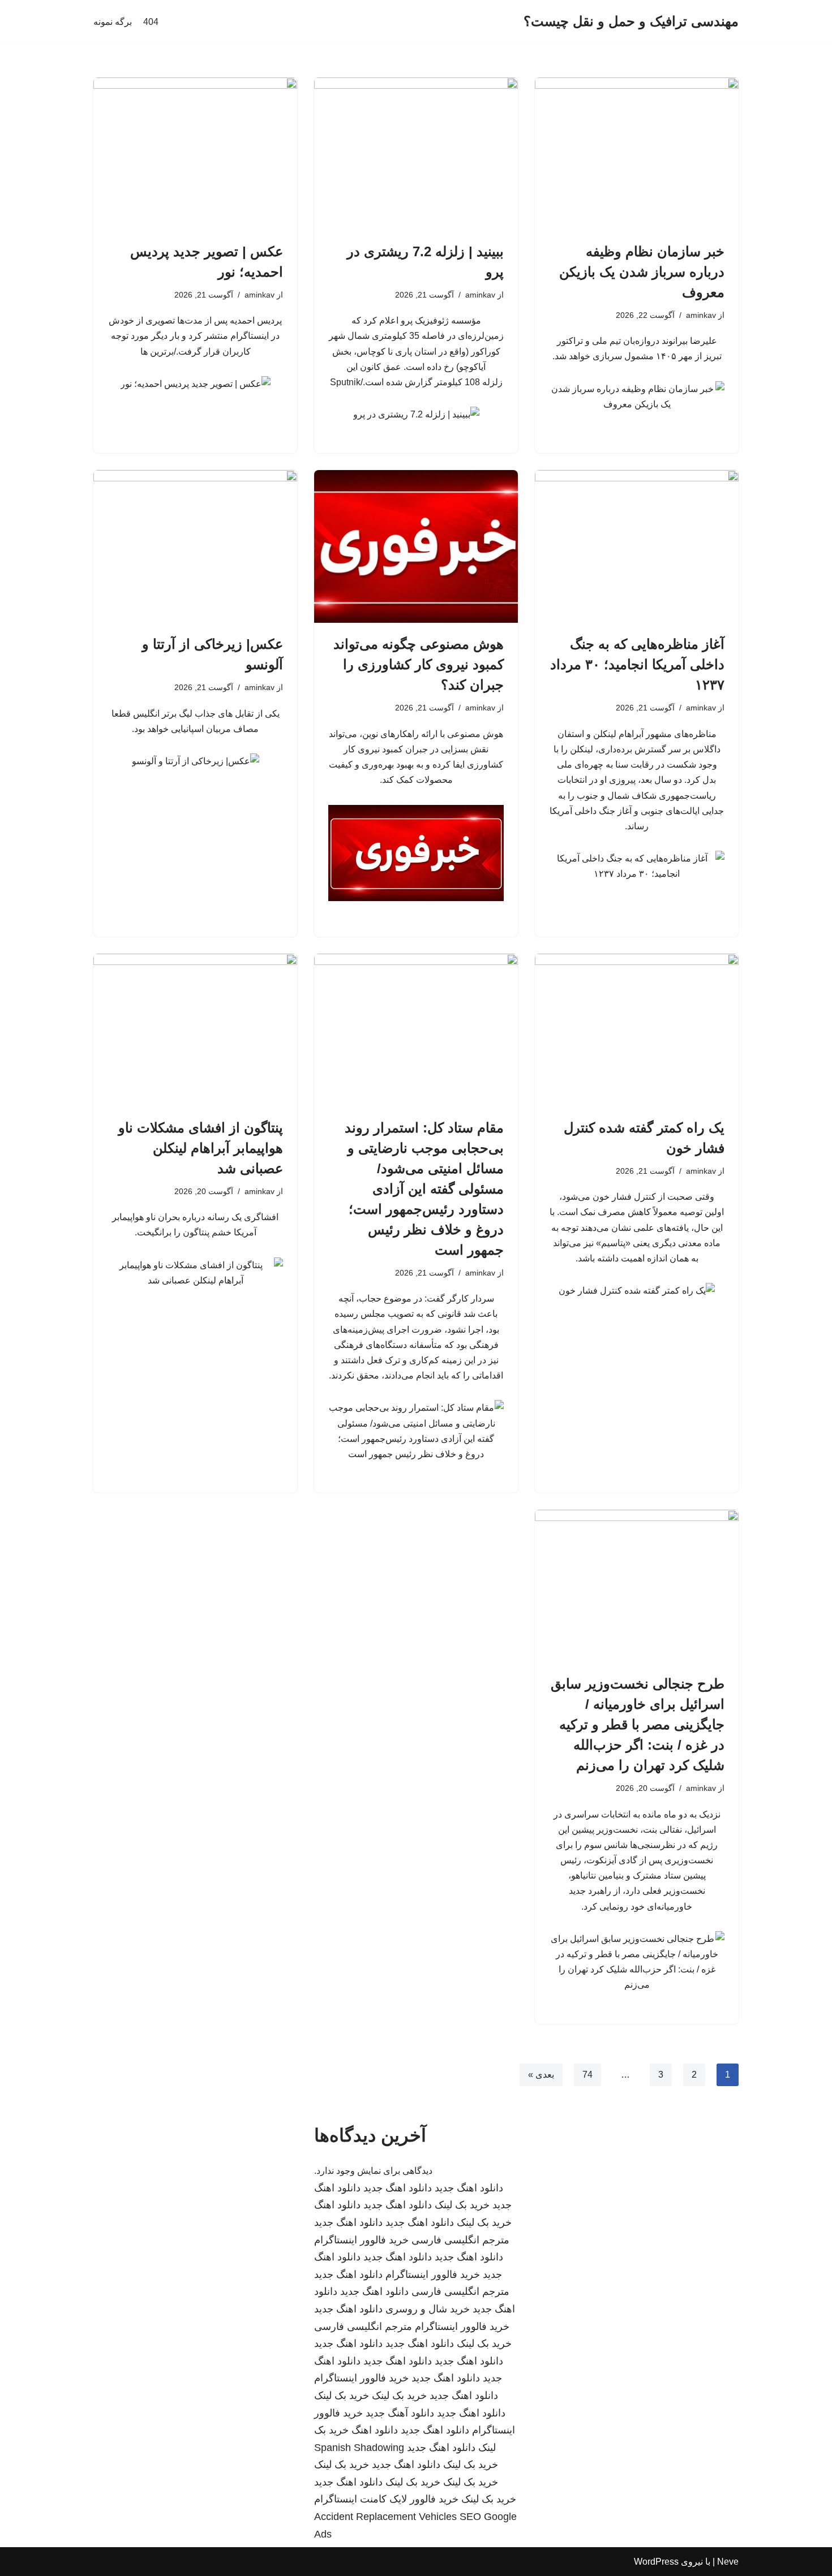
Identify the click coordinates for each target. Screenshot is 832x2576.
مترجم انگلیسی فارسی (460, 2240)
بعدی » (541, 2075)
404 (151, 22)
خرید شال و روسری (428, 2309)
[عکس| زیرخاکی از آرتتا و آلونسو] (195, 546)
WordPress (656, 2562)
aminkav (701, 315)
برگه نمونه (113, 22)
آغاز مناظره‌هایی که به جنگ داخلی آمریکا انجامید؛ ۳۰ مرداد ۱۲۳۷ (637, 664)
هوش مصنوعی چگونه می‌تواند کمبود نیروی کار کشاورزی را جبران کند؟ (419, 664)
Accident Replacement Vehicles (385, 2517)
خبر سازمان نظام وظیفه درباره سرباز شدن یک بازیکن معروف (642, 272)
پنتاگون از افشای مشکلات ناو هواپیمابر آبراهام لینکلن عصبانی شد (201, 1148)
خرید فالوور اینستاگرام (361, 2240)
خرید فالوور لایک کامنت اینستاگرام (386, 2499)
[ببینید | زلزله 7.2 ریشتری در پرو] (416, 154)
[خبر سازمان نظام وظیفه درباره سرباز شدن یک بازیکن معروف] (637, 154)
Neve (728, 2562)
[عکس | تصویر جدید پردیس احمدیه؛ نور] (195, 154)
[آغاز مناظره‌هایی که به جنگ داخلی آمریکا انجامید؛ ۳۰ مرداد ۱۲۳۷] (637, 546)
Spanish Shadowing (359, 2448)
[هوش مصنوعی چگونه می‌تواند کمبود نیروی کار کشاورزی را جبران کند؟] (416, 546)
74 (587, 2075)
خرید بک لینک (462, 2205)
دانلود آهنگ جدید (400, 2413)
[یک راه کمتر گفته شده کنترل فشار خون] (637, 1030)
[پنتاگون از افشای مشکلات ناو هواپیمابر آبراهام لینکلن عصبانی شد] (195, 1030)
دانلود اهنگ (337, 2205)
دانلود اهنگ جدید (469, 2188)
